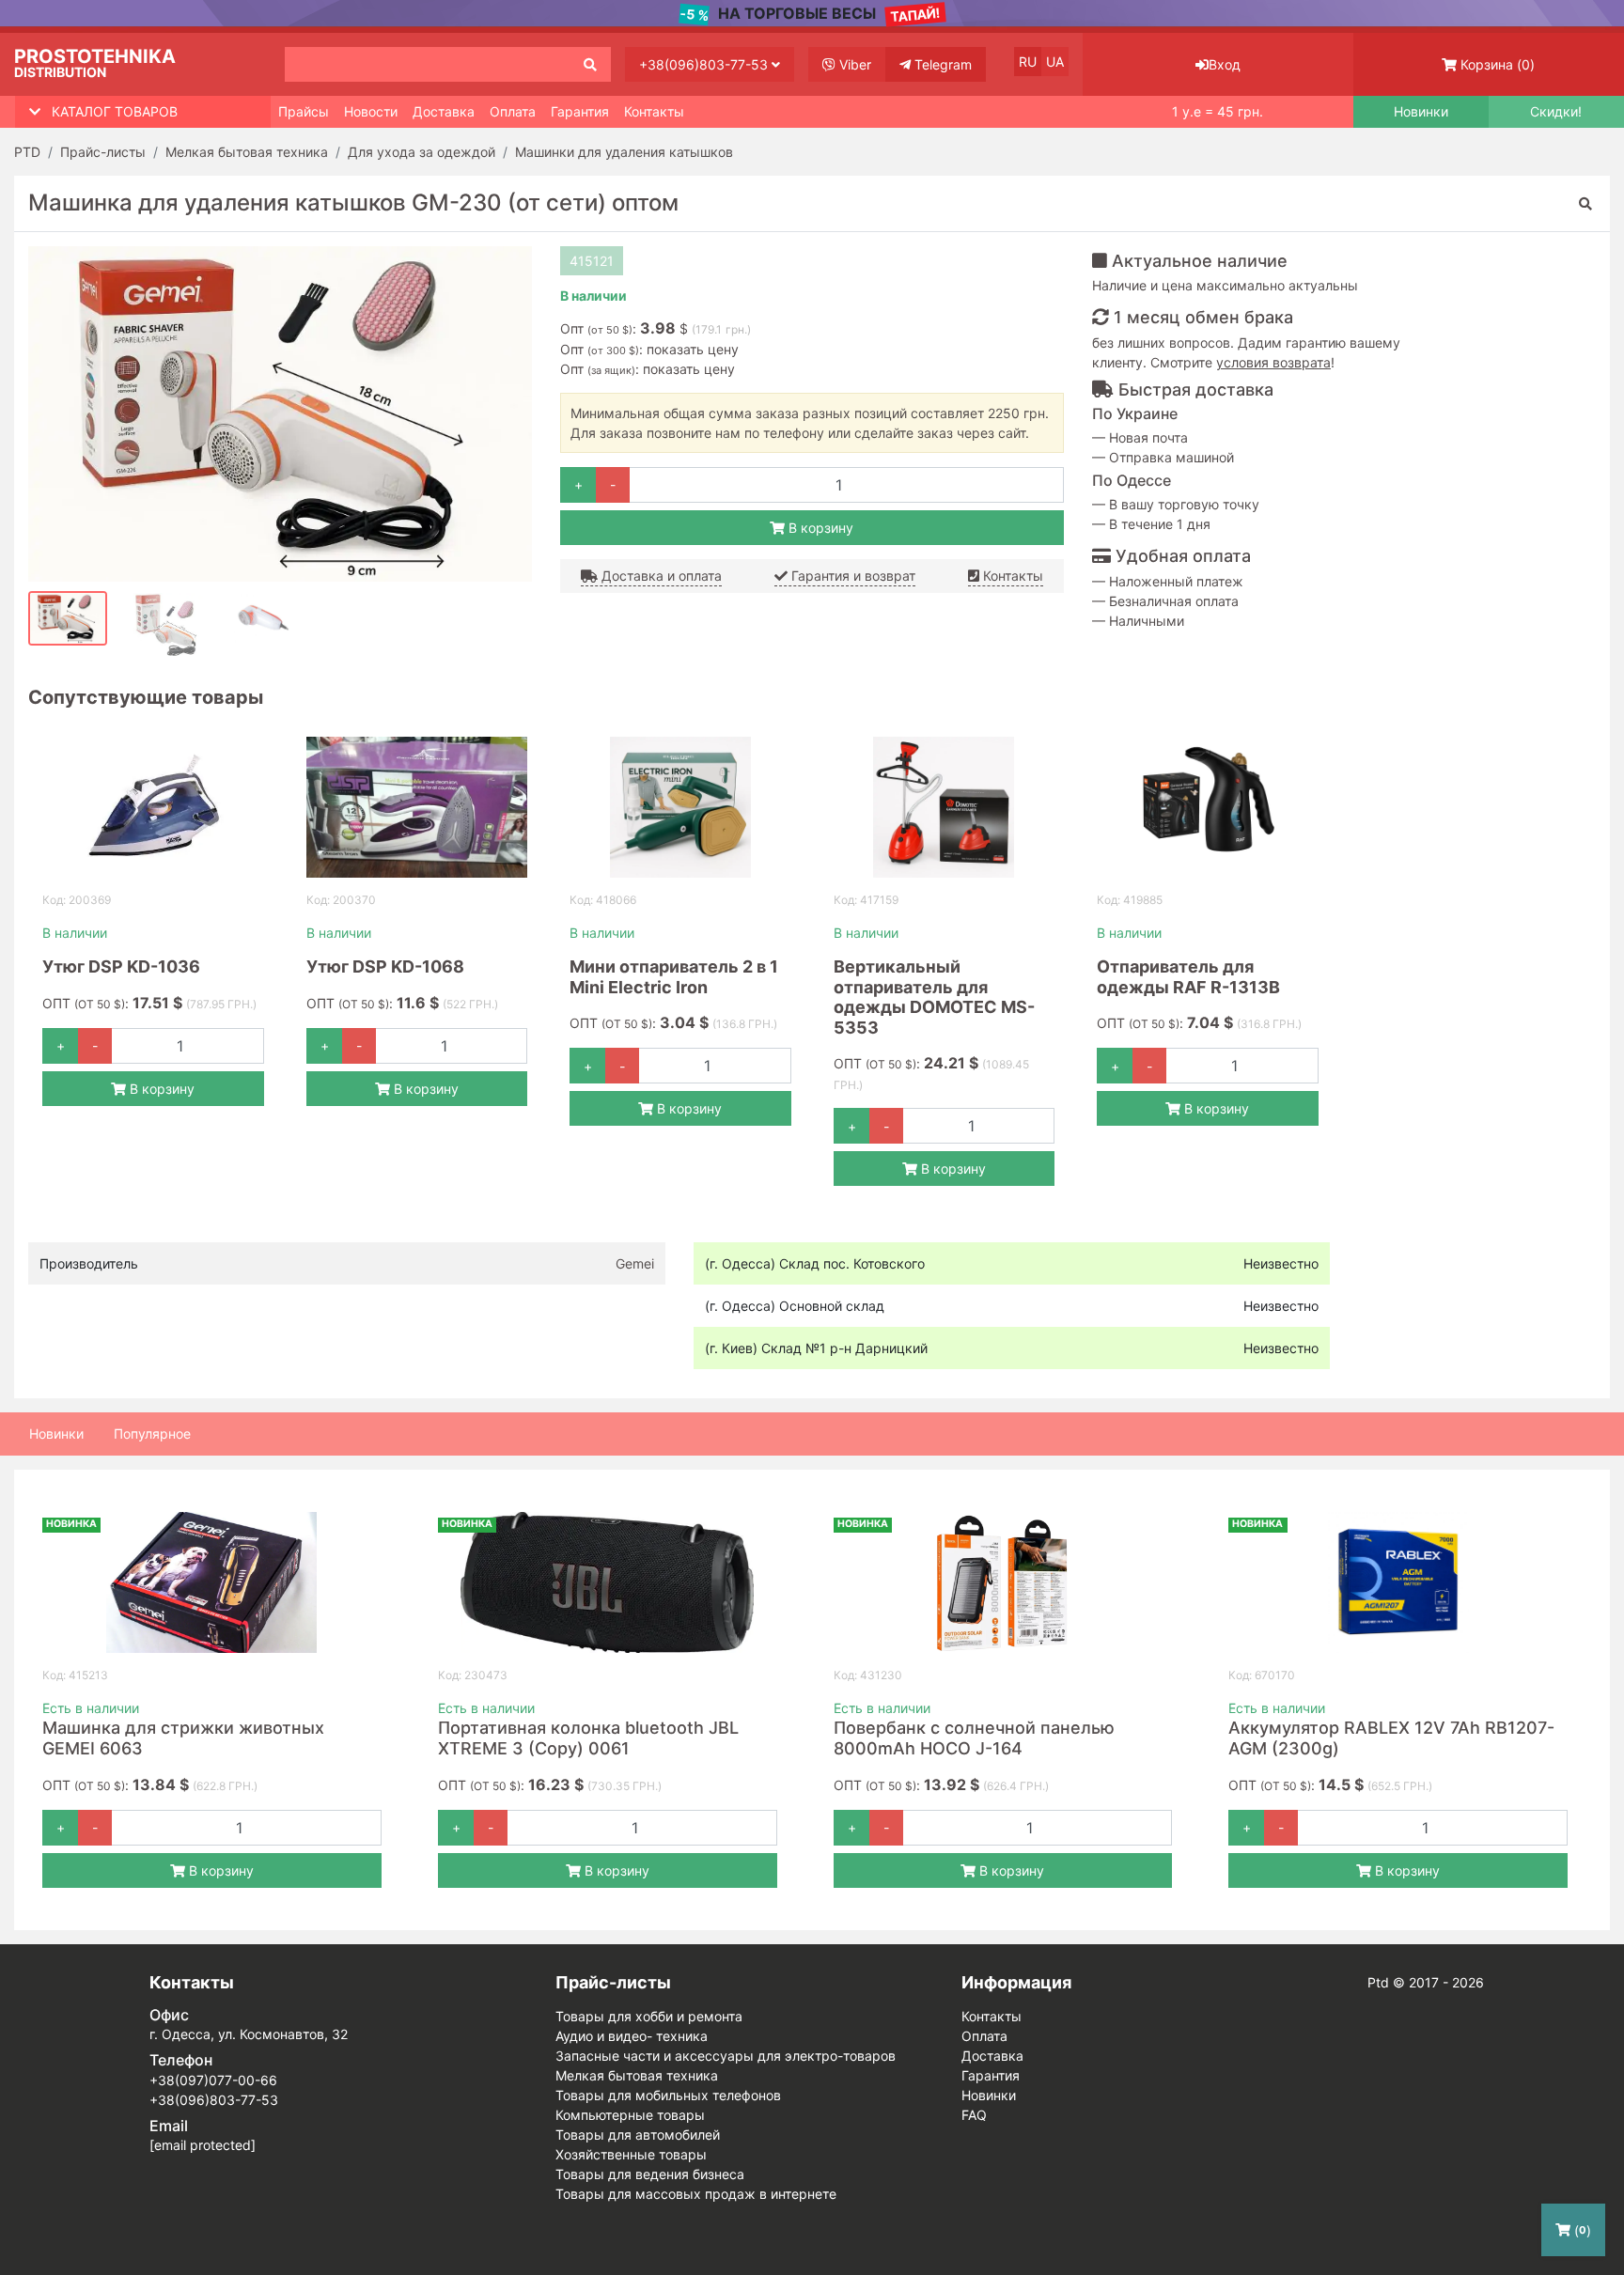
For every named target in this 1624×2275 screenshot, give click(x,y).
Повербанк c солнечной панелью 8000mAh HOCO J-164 (974, 1738)
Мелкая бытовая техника (637, 2075)
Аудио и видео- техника (632, 2036)
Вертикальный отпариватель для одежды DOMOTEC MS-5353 (934, 997)
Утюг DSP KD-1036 (121, 966)
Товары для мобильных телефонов (668, 2095)
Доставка (444, 111)
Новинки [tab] (56, 1434)
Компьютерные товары (630, 2115)
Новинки (1421, 112)
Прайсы (304, 111)
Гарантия (580, 111)
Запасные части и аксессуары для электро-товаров (726, 2056)
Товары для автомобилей (638, 2135)
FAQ (974, 2115)
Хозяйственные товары (631, 2154)
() (1498, 64)
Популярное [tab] (152, 1434)
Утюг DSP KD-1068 (385, 966)
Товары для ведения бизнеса (650, 2174)
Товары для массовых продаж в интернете (696, 2194)
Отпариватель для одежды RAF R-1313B (1188, 977)
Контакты (654, 111)
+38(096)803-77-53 (705, 64)
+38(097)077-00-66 (213, 2080)
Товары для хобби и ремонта (649, 2016)
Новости (371, 111)
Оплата (513, 111)
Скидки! (1556, 112)
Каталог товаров (115, 111)
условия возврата (1273, 362)
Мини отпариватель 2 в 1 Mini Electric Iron (674, 977)
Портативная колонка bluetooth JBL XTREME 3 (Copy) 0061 (588, 1738)
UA (1055, 62)
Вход (1225, 64)
